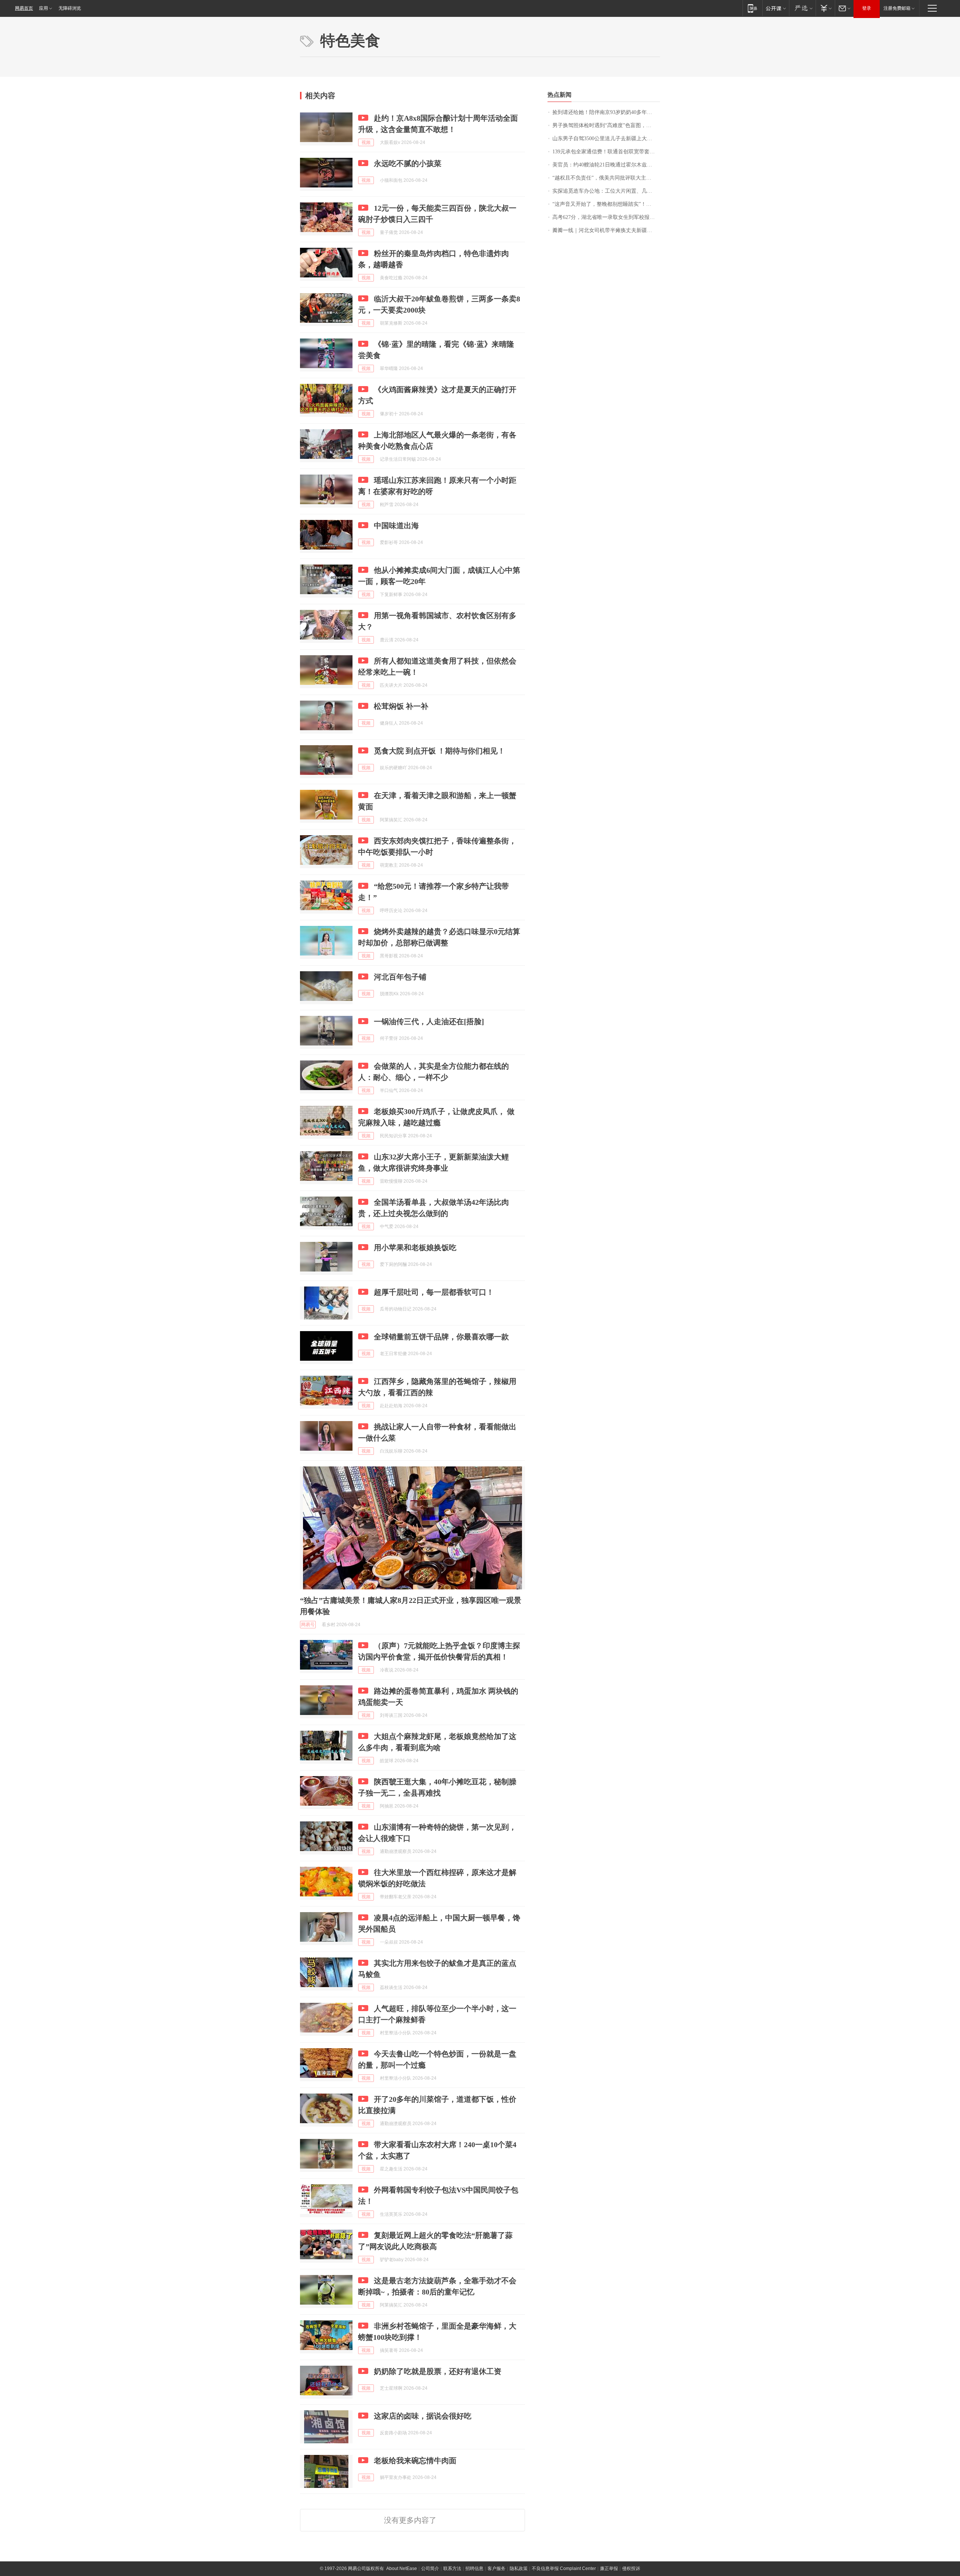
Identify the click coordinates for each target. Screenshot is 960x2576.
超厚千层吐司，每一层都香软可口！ (434, 1292)
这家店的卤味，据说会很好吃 (423, 2416)
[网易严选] (802, 8)
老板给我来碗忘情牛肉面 (415, 2461)
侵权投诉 (631, 2569)
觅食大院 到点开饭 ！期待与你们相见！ (439, 751)
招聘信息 (474, 2569)
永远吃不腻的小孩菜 (408, 163)
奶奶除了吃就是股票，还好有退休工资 (438, 2371)
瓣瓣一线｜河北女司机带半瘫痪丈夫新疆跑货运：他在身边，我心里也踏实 (606, 230)
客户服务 (496, 2569)
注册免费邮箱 (897, 8)
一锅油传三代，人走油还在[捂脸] (429, 1021)
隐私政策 (519, 2569)
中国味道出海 (396, 526)
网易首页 (24, 8)
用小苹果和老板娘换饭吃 (415, 1248)
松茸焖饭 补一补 (401, 706)
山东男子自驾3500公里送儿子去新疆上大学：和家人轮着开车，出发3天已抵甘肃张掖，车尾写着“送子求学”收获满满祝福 (606, 139)
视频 (366, 142)
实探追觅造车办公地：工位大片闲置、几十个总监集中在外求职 (606, 191)
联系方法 (452, 2569)
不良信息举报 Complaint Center (564, 2569)
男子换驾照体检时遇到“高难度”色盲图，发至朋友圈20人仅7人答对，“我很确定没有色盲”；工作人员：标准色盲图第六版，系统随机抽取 (606, 125)
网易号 (308, 1625)
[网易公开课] (776, 8)
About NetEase (402, 2569)
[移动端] (752, 8)
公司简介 (430, 2569)
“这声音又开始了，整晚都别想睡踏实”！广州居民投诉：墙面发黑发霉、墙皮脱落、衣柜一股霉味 (606, 204)
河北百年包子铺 (400, 977)
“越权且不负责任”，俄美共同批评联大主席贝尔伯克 (606, 178)
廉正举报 (609, 2569)
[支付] (825, 8)
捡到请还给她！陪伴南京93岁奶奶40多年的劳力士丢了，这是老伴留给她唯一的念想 (606, 112)
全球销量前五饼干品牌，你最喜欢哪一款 (441, 1337)
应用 (43, 8)
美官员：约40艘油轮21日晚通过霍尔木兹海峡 (605, 165)
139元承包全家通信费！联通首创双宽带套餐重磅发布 (606, 152)
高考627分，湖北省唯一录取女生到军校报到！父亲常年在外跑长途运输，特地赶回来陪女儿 (606, 217)
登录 (867, 8)
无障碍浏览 (70, 8)
